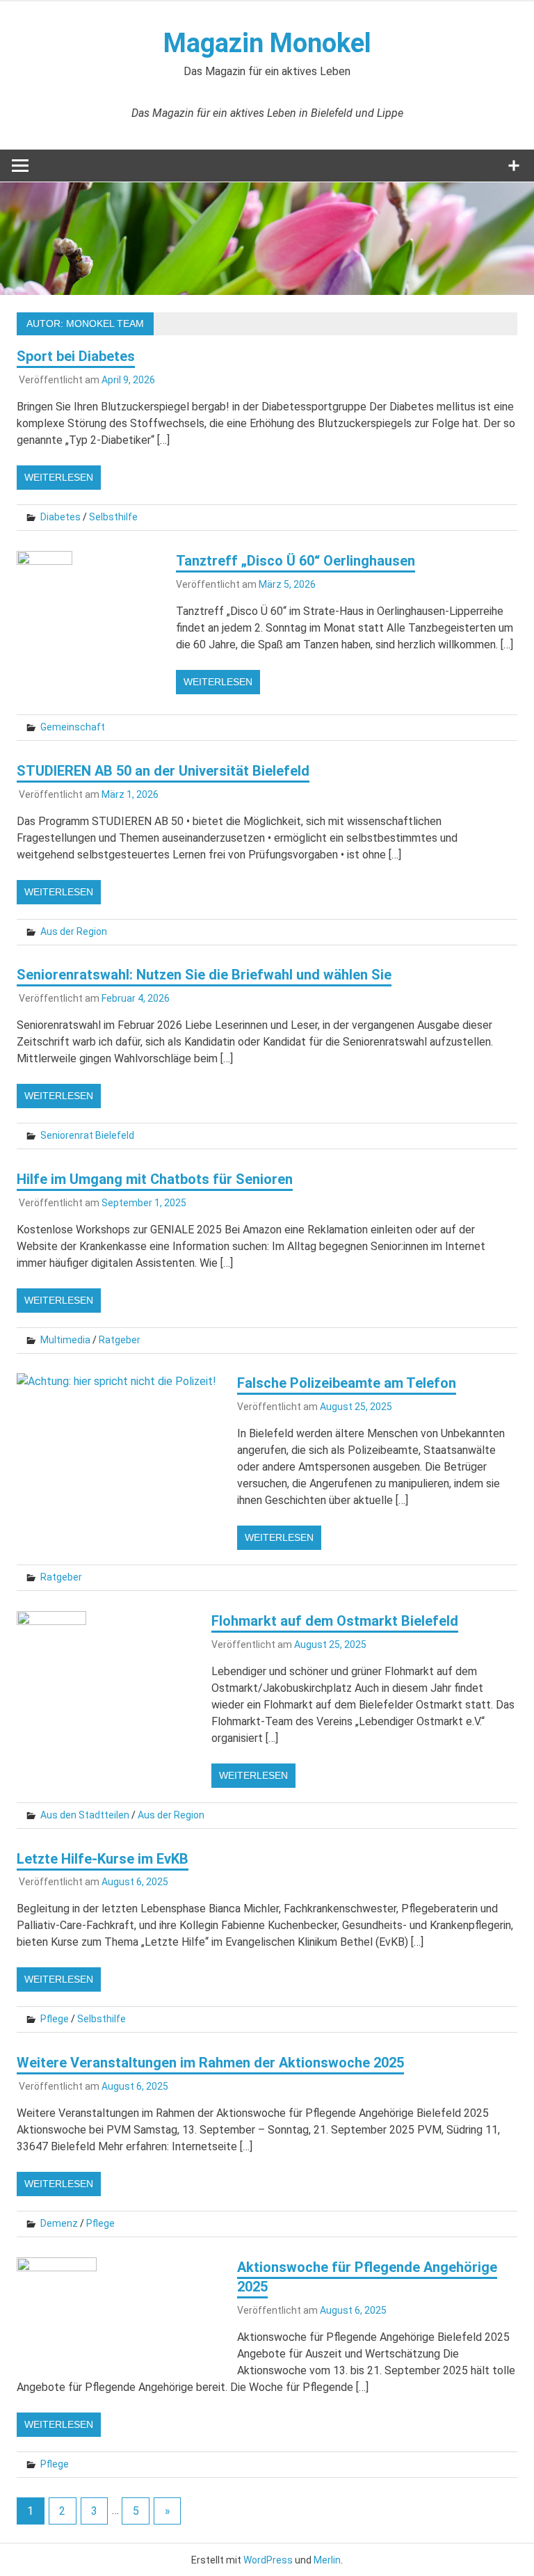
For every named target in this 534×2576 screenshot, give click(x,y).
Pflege (55, 2019)
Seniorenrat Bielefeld (87, 1135)
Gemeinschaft (73, 727)
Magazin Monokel (267, 43)
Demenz (59, 2223)
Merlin (327, 2560)
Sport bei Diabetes (76, 356)
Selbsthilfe (113, 517)
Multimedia (65, 1340)
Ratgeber (120, 1340)
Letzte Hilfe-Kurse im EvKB (103, 1859)
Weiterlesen (59, 477)
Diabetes (60, 517)
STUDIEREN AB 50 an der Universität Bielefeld (163, 771)
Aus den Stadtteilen (85, 1815)
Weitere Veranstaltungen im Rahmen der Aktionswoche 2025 (210, 2063)
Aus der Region (74, 931)
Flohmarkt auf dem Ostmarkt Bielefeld (335, 1621)
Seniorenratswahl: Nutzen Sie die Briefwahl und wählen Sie (204, 975)
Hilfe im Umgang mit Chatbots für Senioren (155, 1179)
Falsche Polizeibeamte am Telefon (347, 1383)
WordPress (268, 2560)
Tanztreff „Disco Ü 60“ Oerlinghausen (296, 561)
